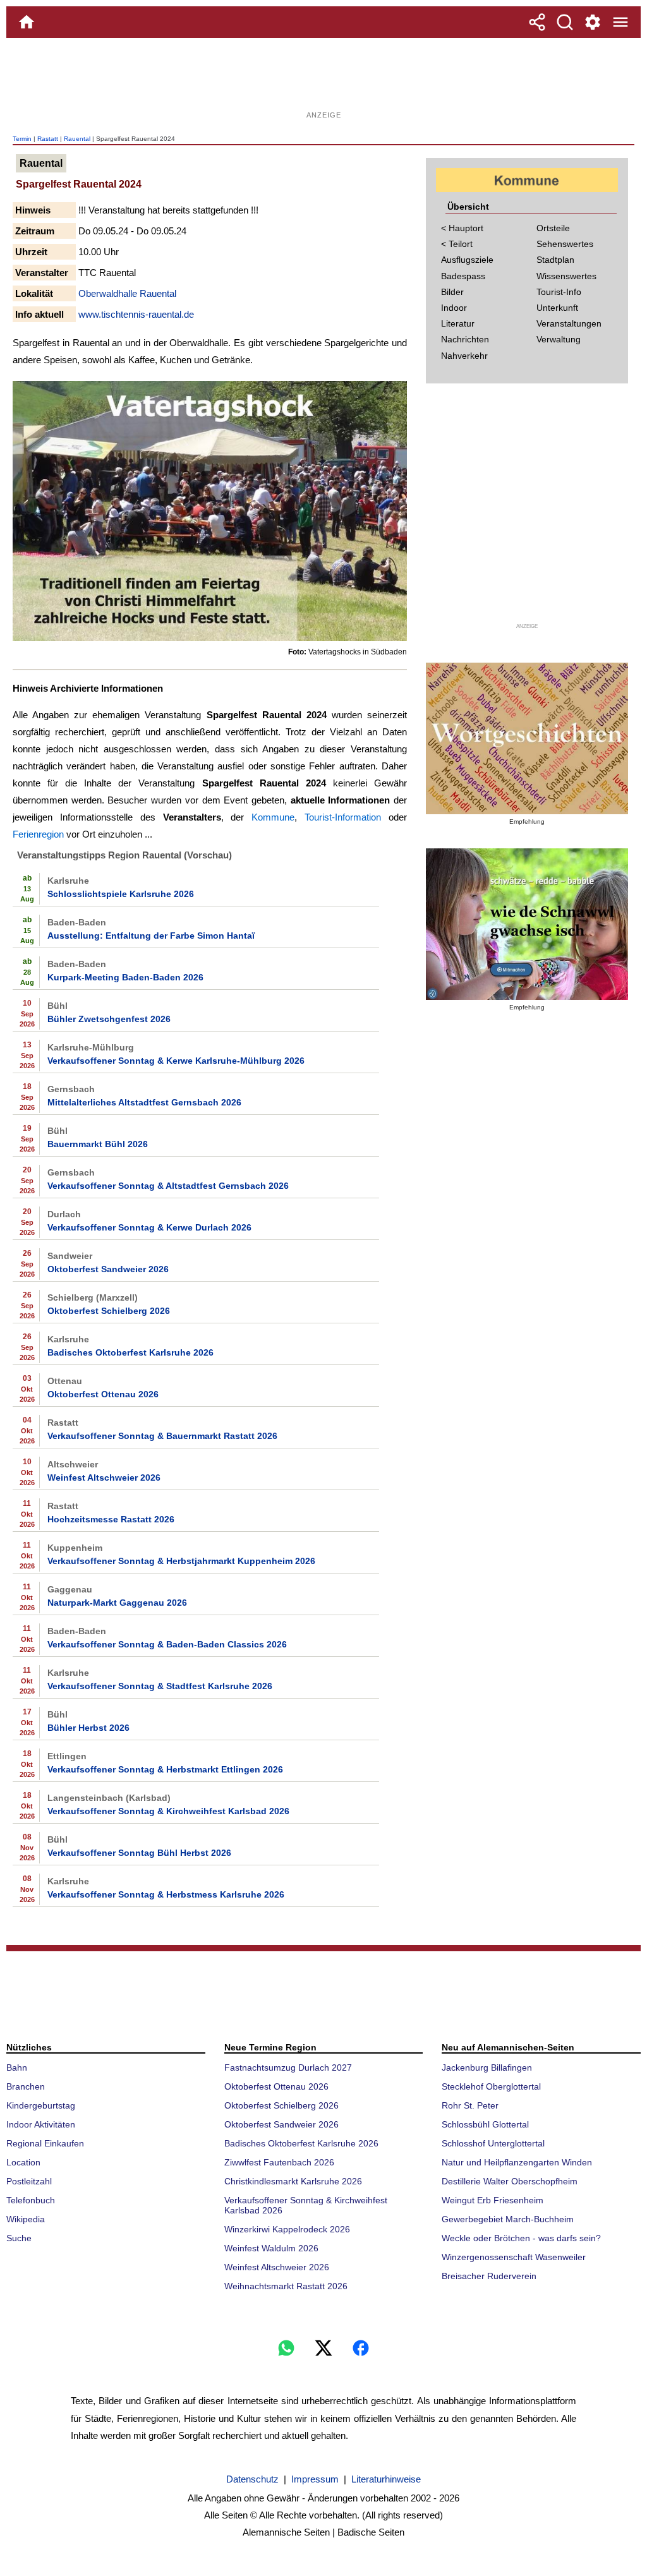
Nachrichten (465, 339)
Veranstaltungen (569, 323)
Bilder (452, 292)
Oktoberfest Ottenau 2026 (103, 1394)
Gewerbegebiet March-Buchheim (508, 2219)
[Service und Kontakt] (593, 22)
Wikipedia (26, 2219)
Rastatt (48, 139)
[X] (323, 2348)
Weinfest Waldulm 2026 (271, 2248)
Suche (19, 2238)
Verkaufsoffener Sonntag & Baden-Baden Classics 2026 (167, 1644)
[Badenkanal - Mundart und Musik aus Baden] (527, 924)
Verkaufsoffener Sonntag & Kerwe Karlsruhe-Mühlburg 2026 (176, 1061)
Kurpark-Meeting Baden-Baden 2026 (125, 977)
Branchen (26, 2086)
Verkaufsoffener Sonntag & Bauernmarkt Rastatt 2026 (162, 1436)
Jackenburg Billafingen (487, 2067)
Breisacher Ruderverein (489, 2276)
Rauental (77, 139)
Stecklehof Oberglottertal (491, 2086)
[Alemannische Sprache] (527, 738)
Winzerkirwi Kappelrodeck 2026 (287, 2229)
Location (23, 2162)
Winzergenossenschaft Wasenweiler (514, 2257)
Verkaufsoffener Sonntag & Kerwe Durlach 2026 (149, 1227)
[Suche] (565, 22)
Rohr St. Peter (470, 2105)
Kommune (273, 817)
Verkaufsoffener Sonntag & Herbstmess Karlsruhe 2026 (166, 1894)
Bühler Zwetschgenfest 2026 (109, 1019)
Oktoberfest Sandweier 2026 (108, 1269)
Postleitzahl (29, 2181)
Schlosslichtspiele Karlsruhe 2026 (121, 894)
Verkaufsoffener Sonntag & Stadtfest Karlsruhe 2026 (160, 1686)
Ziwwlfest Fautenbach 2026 (279, 2162)
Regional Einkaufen (45, 2143)
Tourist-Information (343, 817)
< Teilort (457, 244)
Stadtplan (555, 260)
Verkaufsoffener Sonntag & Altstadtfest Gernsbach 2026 (168, 1186)
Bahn (17, 2067)
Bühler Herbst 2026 (88, 1728)
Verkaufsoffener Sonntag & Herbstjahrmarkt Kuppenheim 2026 (181, 1561)
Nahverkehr (464, 356)
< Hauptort (462, 228)
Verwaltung (559, 339)
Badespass (463, 276)
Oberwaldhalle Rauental (127, 293)
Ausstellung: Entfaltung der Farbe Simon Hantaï (151, 936)
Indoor (454, 308)
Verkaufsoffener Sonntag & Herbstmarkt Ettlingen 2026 (165, 1769)
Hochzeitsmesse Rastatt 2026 (111, 1519)
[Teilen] (537, 22)
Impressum (315, 2479)
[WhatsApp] (286, 2348)
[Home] (27, 22)
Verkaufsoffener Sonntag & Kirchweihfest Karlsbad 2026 (168, 1811)
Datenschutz (252, 2479)
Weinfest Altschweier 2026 (104, 1478)
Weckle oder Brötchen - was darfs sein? (521, 2238)
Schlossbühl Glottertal (485, 2124)
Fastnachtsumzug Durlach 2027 (288, 2067)
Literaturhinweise (386, 2479)
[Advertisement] (323, 79)
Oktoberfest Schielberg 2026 (109, 1311)
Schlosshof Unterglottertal (493, 2143)
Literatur (458, 323)
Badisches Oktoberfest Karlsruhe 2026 (130, 1352)
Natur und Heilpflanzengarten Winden (517, 2162)
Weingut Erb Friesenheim (493, 2200)
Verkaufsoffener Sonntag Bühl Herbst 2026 (139, 1853)
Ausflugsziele (467, 260)
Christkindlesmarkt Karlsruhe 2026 (293, 2181)
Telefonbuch (31, 2200)
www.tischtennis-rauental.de (136, 314)
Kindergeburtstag (41, 2105)
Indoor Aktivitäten (41, 2124)
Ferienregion (38, 834)
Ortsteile (553, 228)
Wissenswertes (566, 276)
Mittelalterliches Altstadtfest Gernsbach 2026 (144, 1102)
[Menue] (620, 22)
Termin (22, 139)
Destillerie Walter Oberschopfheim (510, 2181)
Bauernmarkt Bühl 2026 (98, 1144)
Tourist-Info (559, 292)
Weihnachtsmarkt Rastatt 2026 (286, 2286)
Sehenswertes (565, 244)
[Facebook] (361, 2348)
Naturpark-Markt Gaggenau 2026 (117, 1603)
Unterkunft (557, 308)
